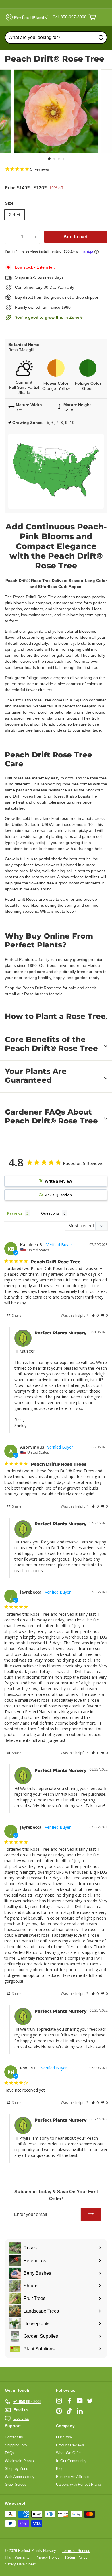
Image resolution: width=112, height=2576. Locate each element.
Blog (60, 2469)
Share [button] (16, 1315)
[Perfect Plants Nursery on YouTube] (80, 2401)
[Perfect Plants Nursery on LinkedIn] (80, 2411)
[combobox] (56, 38)
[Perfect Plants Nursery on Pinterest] (59, 2411)
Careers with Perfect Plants (79, 2484)
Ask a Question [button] (58, 1195)
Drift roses (14, 778)
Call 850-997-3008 (69, 17)
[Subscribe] (91, 2215)
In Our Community (71, 2461)
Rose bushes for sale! (44, 994)
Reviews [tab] (15, 1213)
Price (10, 188)
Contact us (14, 2437)
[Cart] (92, 17)
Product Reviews (70, 2445)
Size (9, 203)
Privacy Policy (47, 2557)
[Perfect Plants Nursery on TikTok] (69, 2411)
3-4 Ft (15, 214)
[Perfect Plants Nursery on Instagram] (59, 2401)
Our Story (64, 2437)
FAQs (10, 2453)
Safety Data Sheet (20, 2564)
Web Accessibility (20, 2477)
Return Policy (76, 2557)
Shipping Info (16, 2445)
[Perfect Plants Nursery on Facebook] (69, 2401)
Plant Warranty (17, 2557)
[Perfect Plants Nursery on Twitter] (90, 2401)
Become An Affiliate (72, 2477)
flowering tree (42, 883)
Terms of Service (76, 2551)
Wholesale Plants (19, 2461)
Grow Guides (16, 2484)
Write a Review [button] (58, 1181)
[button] (95, 1315)
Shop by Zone (17, 2469)
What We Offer (68, 2453)
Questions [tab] (50, 1213)
